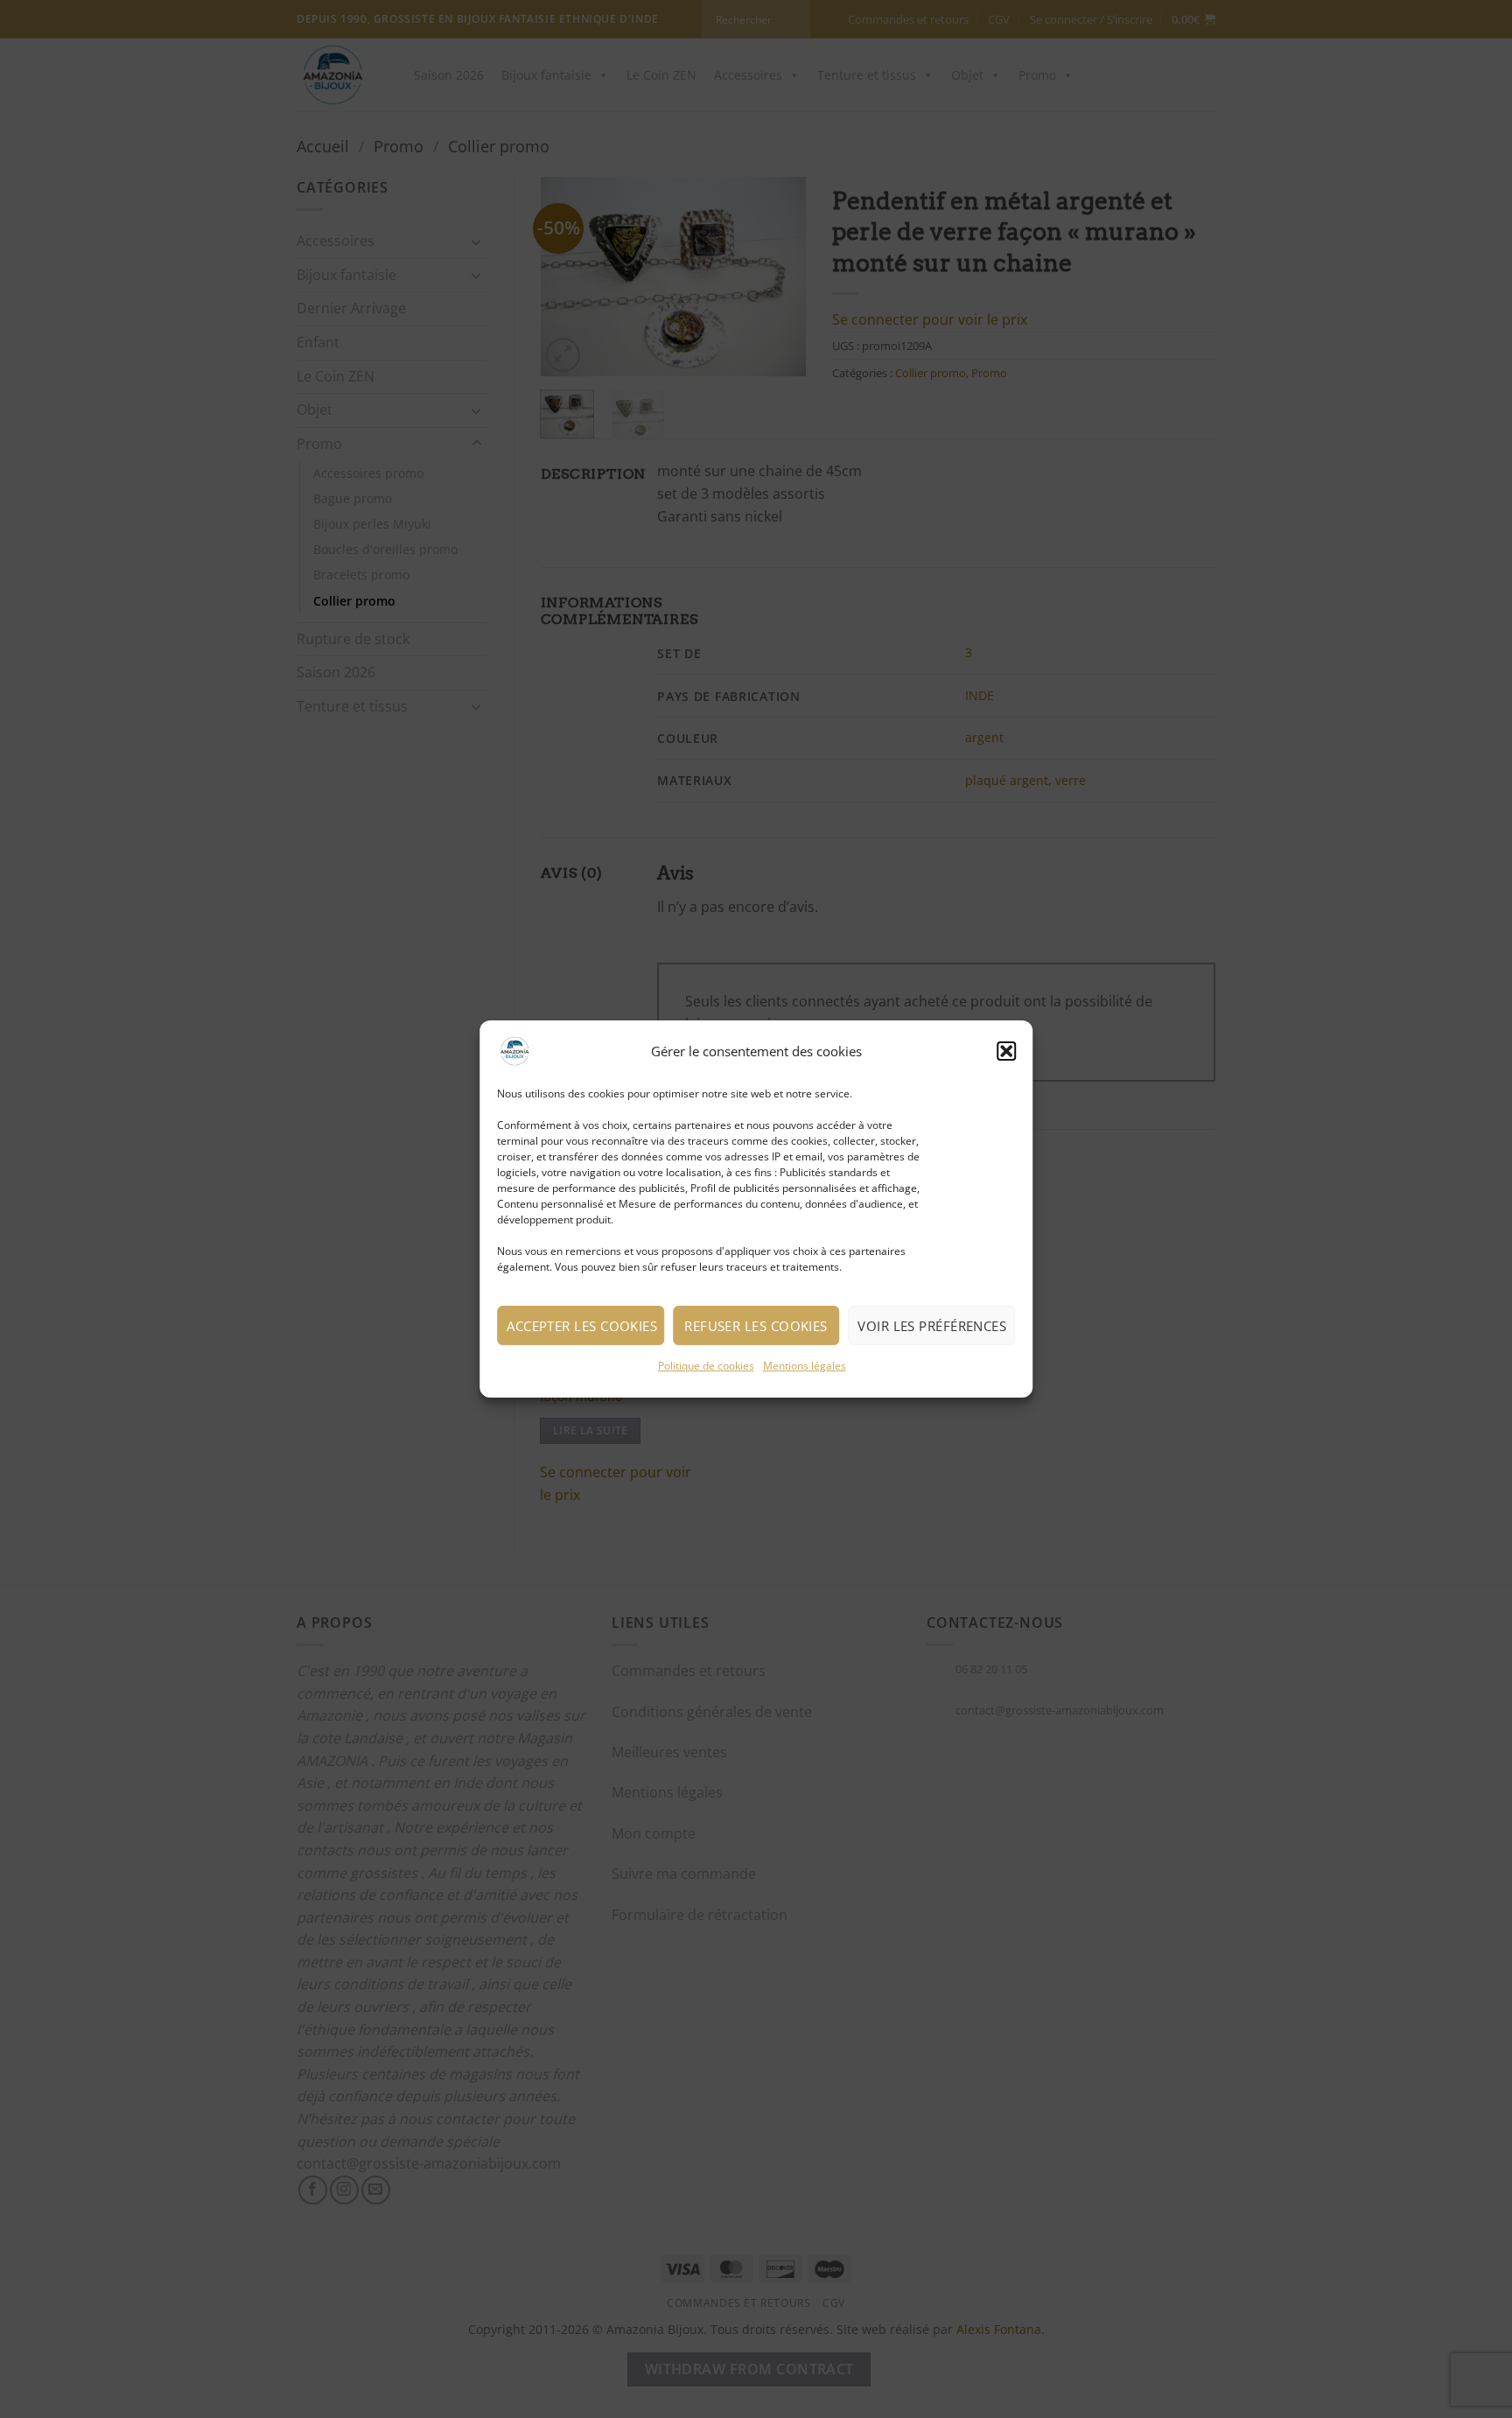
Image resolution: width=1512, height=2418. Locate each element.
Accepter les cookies (582, 1326)
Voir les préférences (932, 1326)
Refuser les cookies (756, 1326)
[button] (1006, 1051)
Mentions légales (805, 1366)
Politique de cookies (706, 1366)
